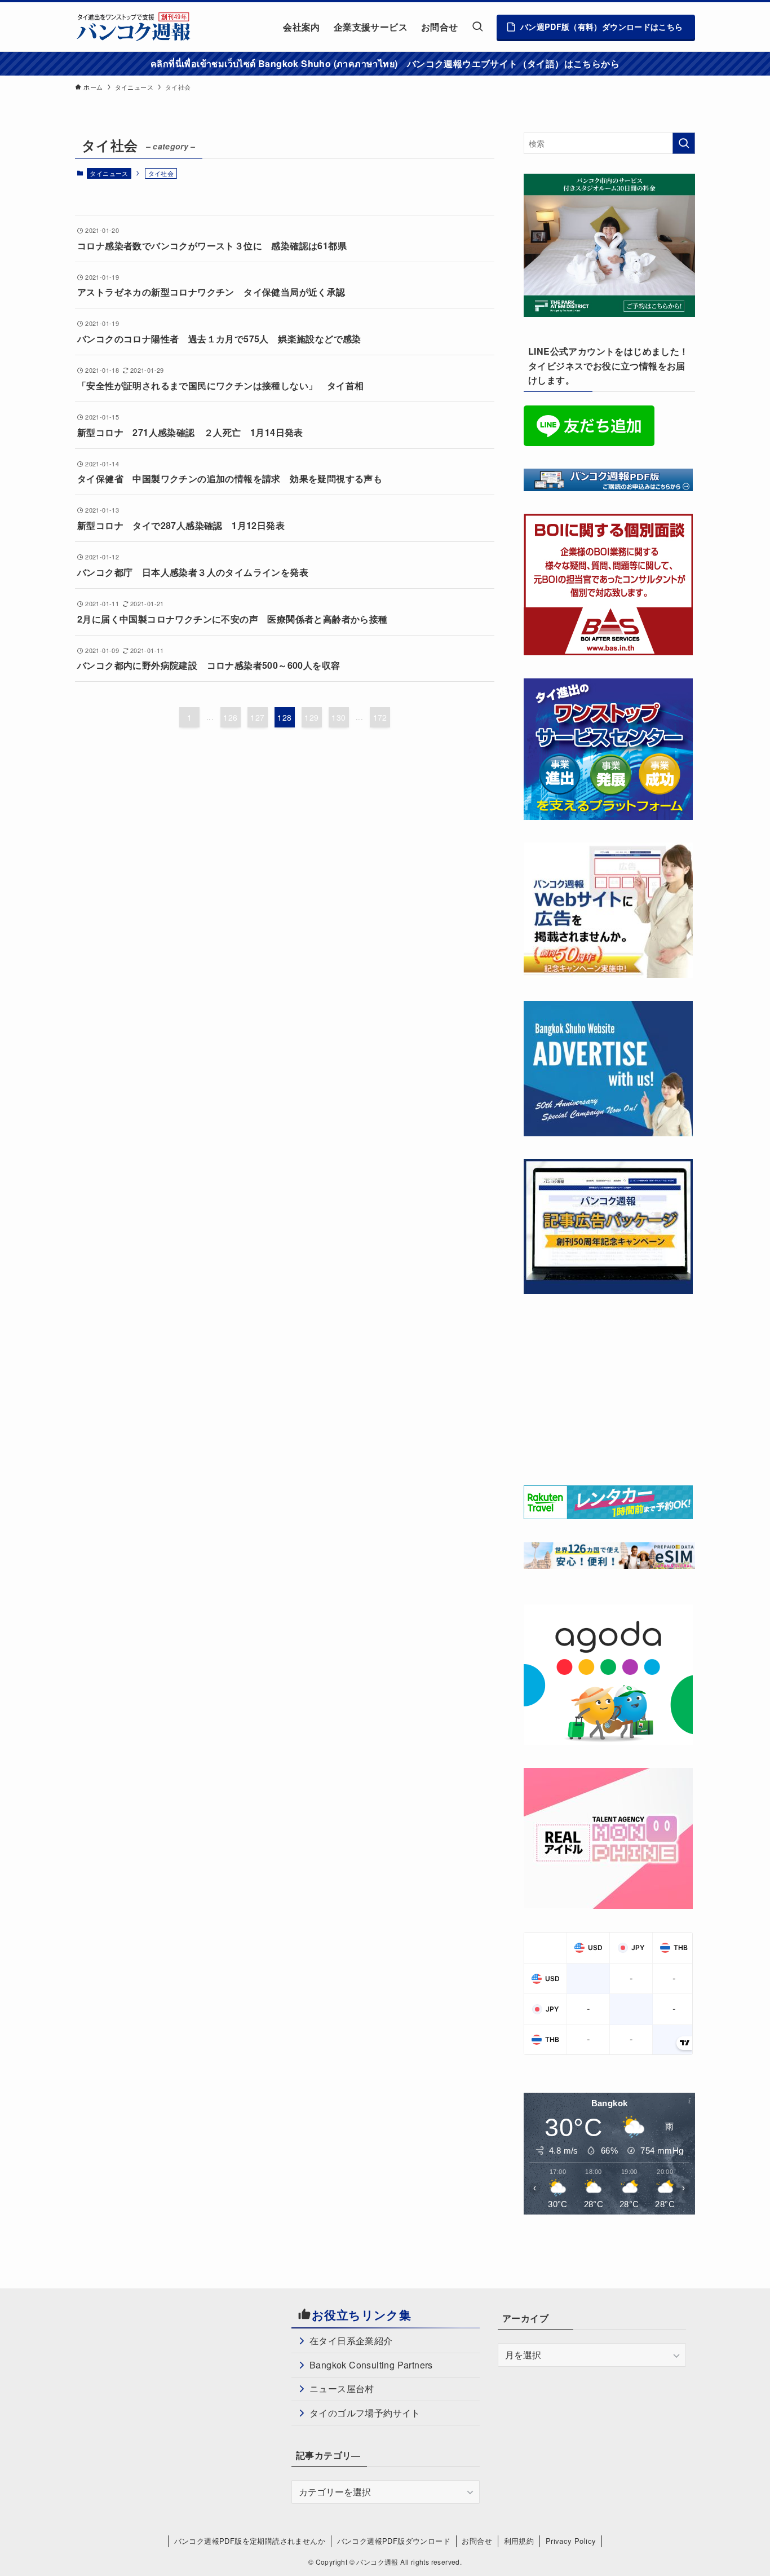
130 (338, 717)
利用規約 (519, 2541)
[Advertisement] (608, 1387)
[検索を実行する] (684, 143)
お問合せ (477, 2541)
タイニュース (109, 173)
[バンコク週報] (133, 27)
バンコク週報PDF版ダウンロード (394, 2541)
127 (257, 717)
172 (380, 717)
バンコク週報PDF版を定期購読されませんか (250, 2541)
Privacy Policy (571, 2541)
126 (230, 717)
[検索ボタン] (477, 27)
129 (311, 717)
